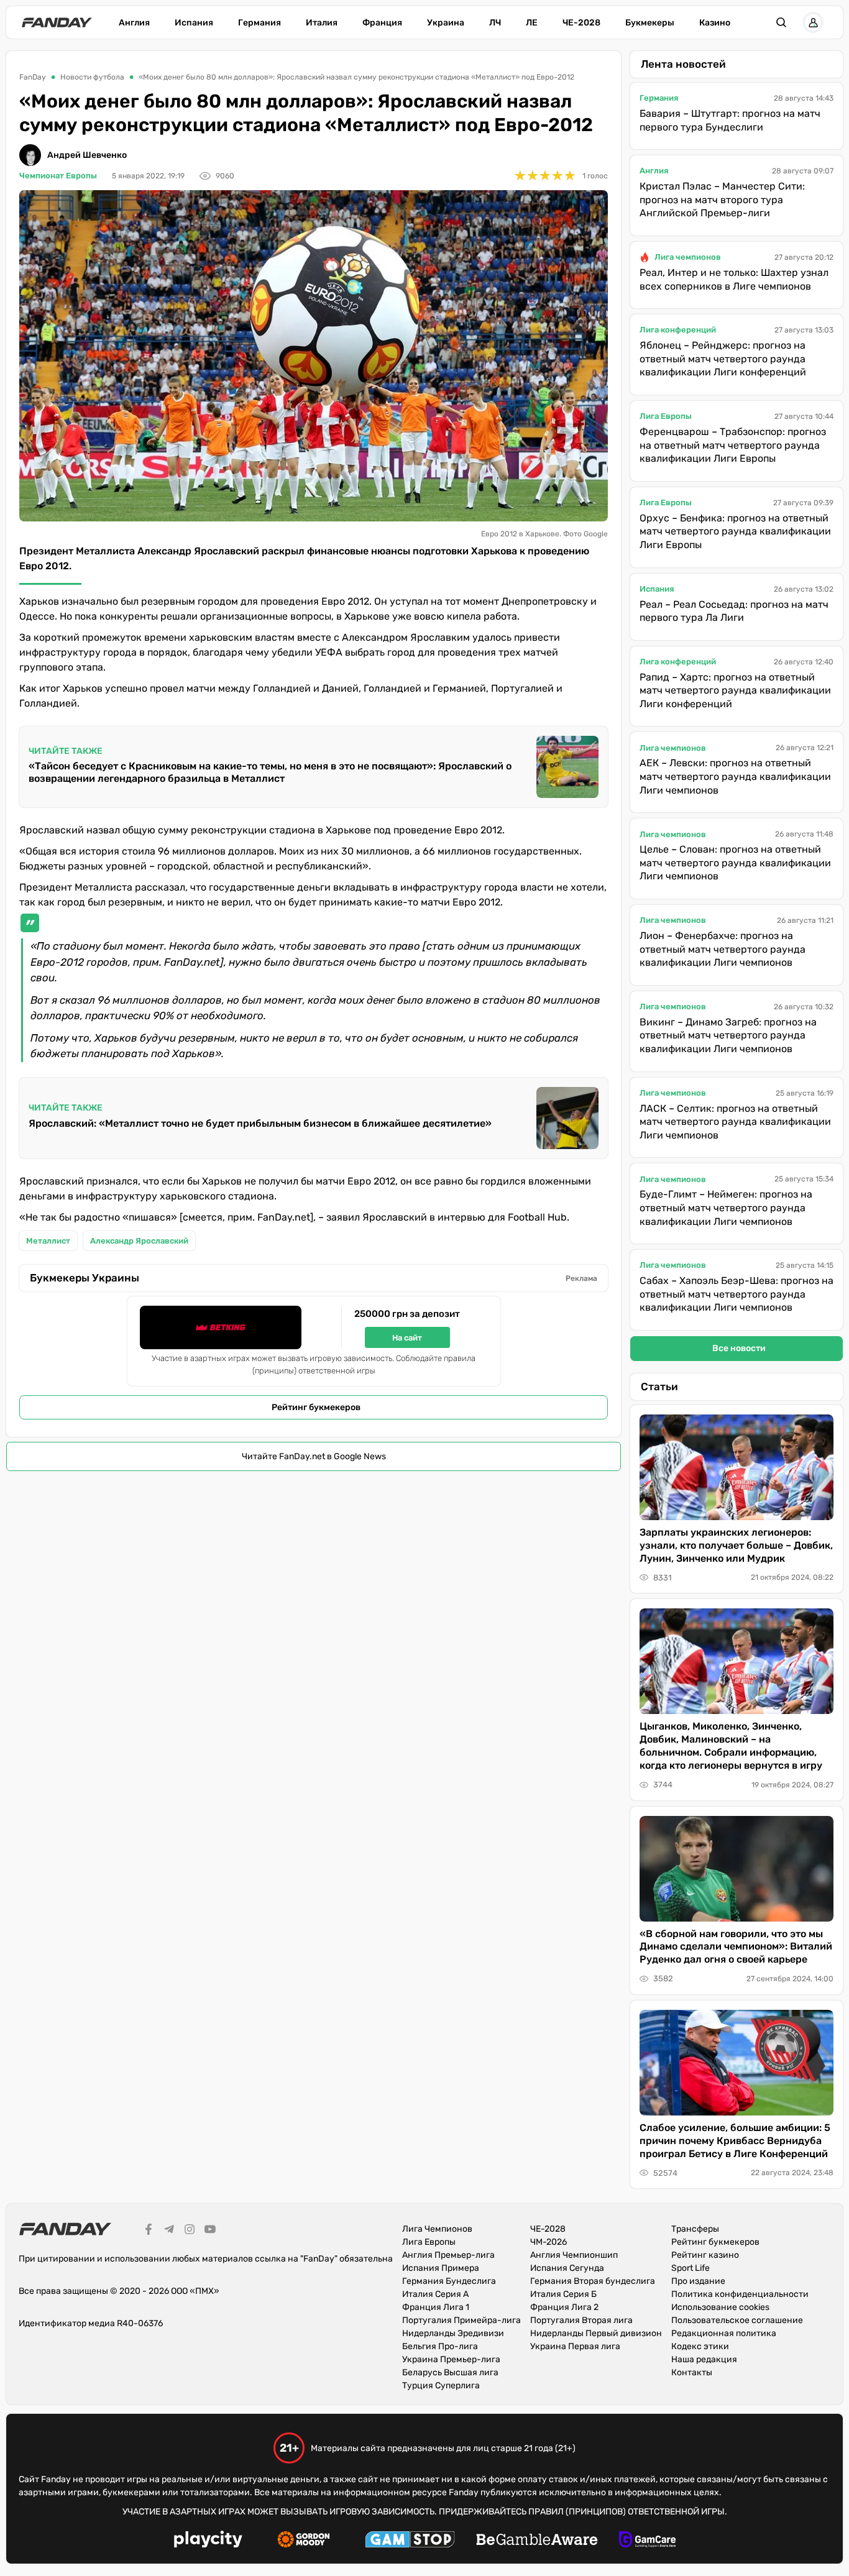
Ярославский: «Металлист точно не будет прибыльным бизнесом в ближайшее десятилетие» (260, 1123)
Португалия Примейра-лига (461, 2320)
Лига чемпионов (688, 257)
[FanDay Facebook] (149, 2231)
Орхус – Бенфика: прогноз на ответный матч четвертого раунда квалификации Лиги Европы (735, 531)
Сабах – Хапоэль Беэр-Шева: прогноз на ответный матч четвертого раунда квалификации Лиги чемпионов (737, 1294)
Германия (259, 23)
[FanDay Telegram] (169, 2231)
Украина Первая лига (575, 2346)
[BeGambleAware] (537, 2541)
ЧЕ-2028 (581, 23)
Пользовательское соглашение (737, 2320)
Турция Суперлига (441, 2386)
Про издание (698, 2281)
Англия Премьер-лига (448, 2255)
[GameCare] (647, 2541)
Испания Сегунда (567, 2268)
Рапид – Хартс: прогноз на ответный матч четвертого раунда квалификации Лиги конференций (735, 690)
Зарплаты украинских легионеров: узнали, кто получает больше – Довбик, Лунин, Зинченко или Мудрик (736, 1545)
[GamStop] (410, 2541)
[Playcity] (208, 2541)
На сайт (407, 1338)
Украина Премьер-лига (451, 2359)
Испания (194, 23)
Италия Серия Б (563, 2294)
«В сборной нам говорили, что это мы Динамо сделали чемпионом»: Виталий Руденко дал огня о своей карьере (736, 1947)
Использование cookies (720, 2307)
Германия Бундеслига (449, 2281)
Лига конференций (678, 330)
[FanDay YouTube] (210, 2231)
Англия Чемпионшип (574, 2255)
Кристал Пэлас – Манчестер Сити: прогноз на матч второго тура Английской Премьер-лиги (722, 199)
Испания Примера (441, 2268)
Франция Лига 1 (436, 2307)
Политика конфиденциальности (740, 2294)
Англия (134, 23)
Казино (715, 23)
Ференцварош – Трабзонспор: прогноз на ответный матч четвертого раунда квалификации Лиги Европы (733, 445)
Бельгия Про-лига (440, 2346)
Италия (322, 23)
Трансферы (695, 2229)
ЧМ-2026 (548, 2242)
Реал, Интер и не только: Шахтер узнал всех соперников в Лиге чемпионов (734, 279)
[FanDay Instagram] (190, 2231)
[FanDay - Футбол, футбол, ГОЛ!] (57, 22)
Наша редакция (704, 2359)
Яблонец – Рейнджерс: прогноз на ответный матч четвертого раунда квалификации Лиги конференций (723, 359)
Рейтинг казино (705, 2255)
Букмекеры (650, 23)
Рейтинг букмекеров (316, 1407)
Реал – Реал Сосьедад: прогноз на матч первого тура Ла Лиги (734, 611)
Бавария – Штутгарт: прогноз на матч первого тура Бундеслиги (730, 120)
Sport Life (691, 2268)
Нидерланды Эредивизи (453, 2333)
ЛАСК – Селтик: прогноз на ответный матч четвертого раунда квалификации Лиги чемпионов (735, 1122)
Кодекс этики (700, 2346)
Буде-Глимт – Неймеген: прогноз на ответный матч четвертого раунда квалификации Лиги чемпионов (726, 1208)
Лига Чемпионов (437, 2229)
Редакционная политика (724, 2333)
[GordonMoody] (304, 2541)
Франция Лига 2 (564, 2307)
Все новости (739, 1348)
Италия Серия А (435, 2294)
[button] (781, 22)
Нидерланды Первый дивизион (596, 2333)
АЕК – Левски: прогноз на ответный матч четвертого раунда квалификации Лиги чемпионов (735, 776)
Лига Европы (666, 416)
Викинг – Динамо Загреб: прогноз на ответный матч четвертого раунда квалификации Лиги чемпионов (728, 1035)
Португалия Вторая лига (581, 2320)
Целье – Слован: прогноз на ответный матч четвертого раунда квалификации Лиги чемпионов (735, 863)
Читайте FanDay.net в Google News (314, 1456)
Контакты (692, 2372)
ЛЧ (495, 23)
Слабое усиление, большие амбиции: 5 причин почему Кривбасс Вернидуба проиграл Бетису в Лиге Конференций (735, 2141)
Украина (446, 23)
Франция (382, 23)
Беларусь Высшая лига (450, 2372)
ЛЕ (532, 23)
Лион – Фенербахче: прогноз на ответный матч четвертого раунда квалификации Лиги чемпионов (723, 949)
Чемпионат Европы (58, 176)
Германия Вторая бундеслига (593, 2281)
